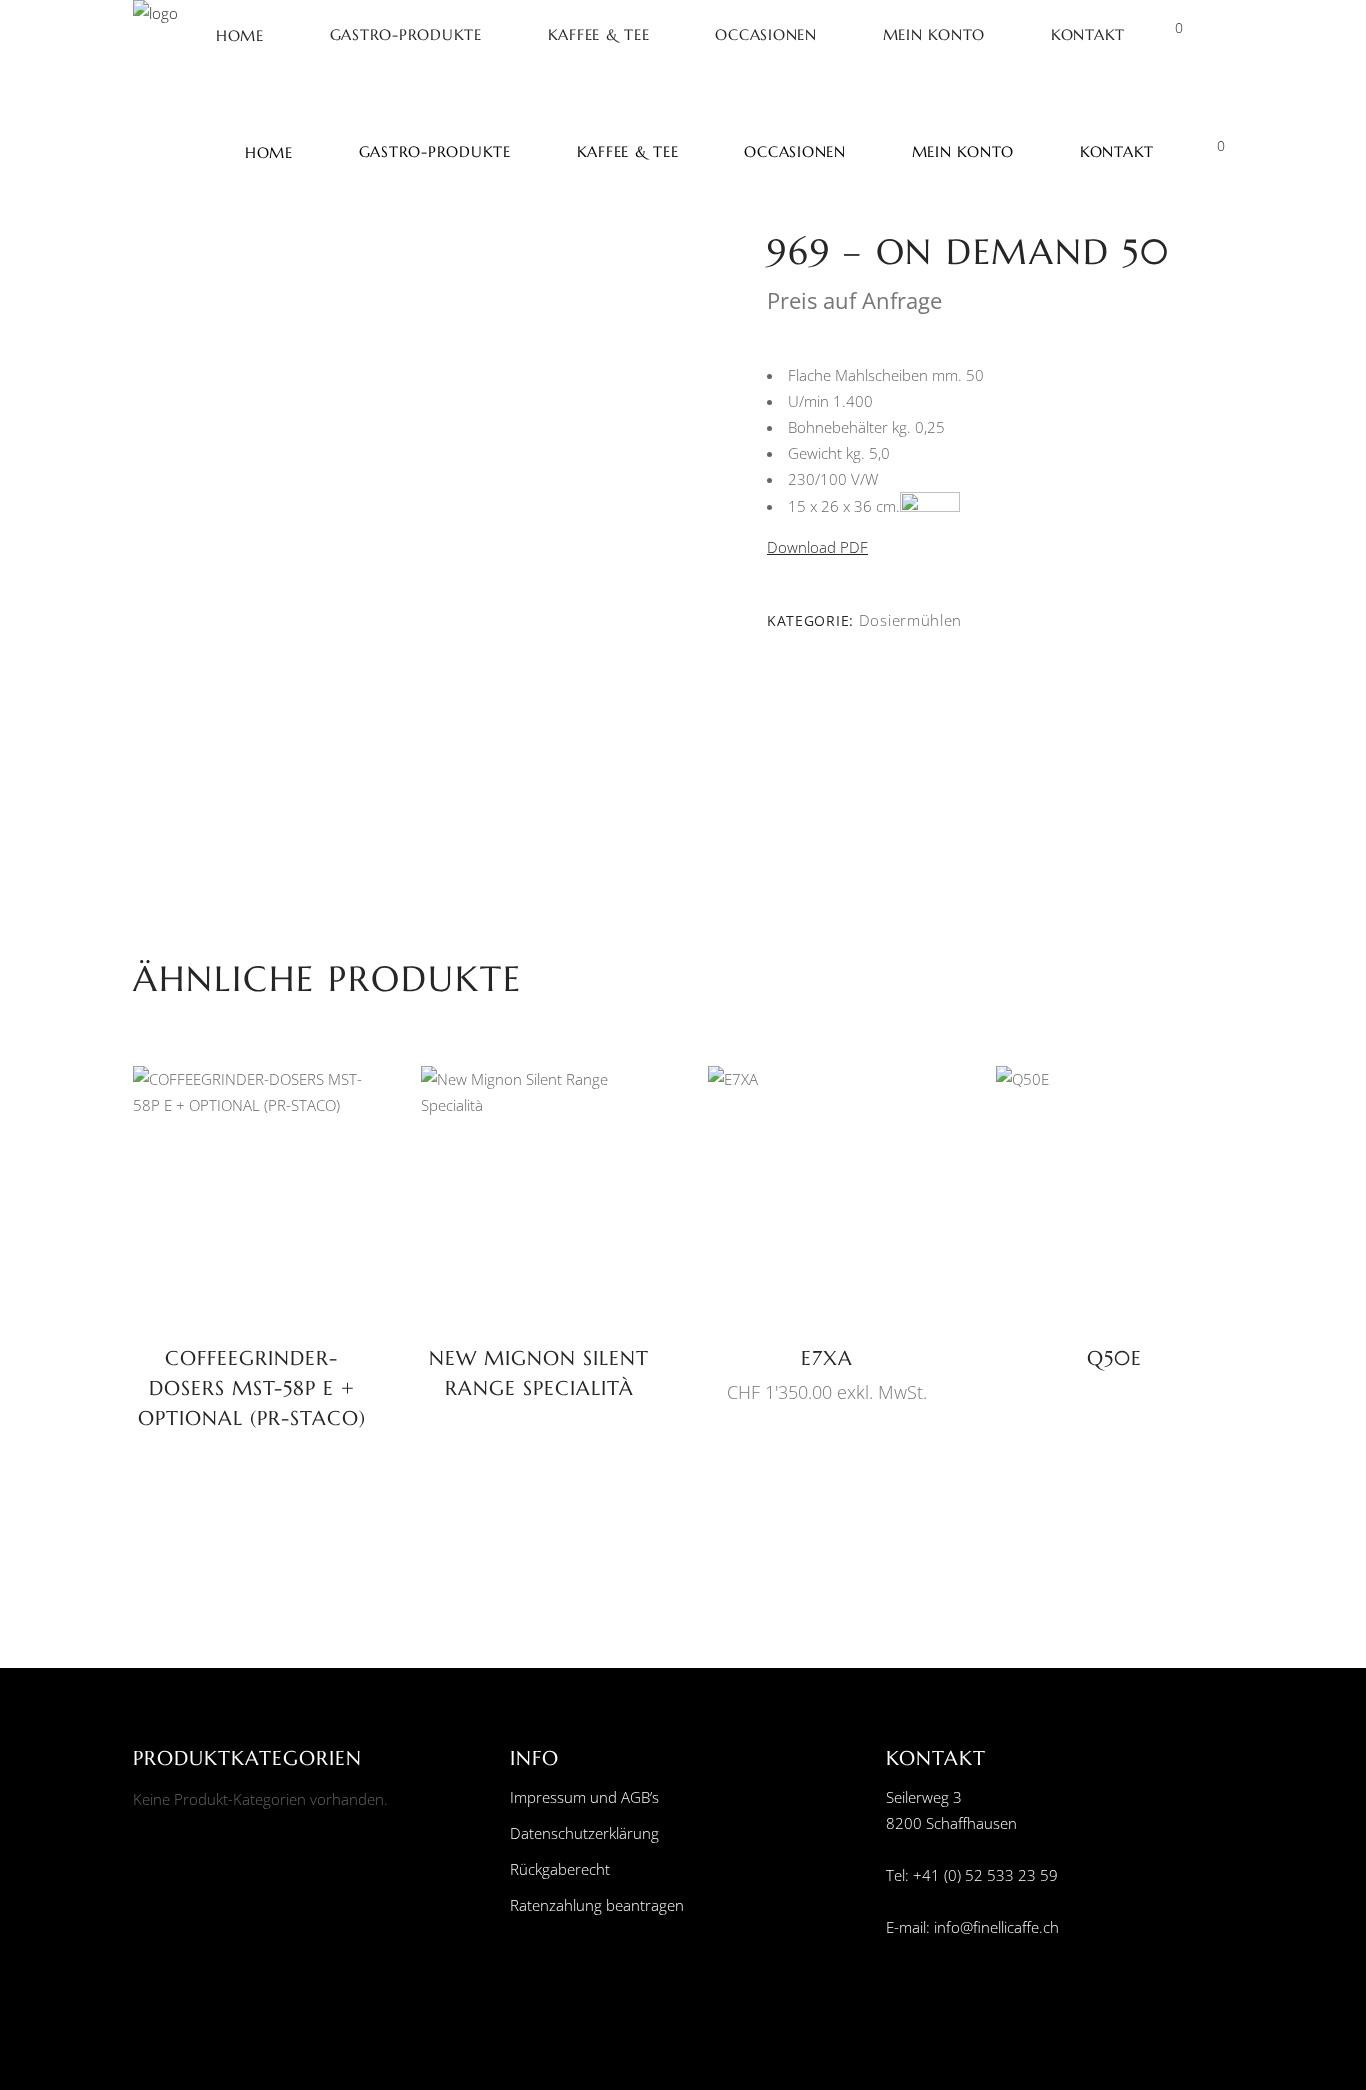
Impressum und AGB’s (584, 1797)
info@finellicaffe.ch (996, 1927)
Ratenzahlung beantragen (597, 1905)
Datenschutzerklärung (584, 1833)
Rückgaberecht (560, 1869)
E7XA (827, 1358)
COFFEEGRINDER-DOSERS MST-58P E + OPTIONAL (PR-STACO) (252, 1388)
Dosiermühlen (910, 620)
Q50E (1114, 1358)
